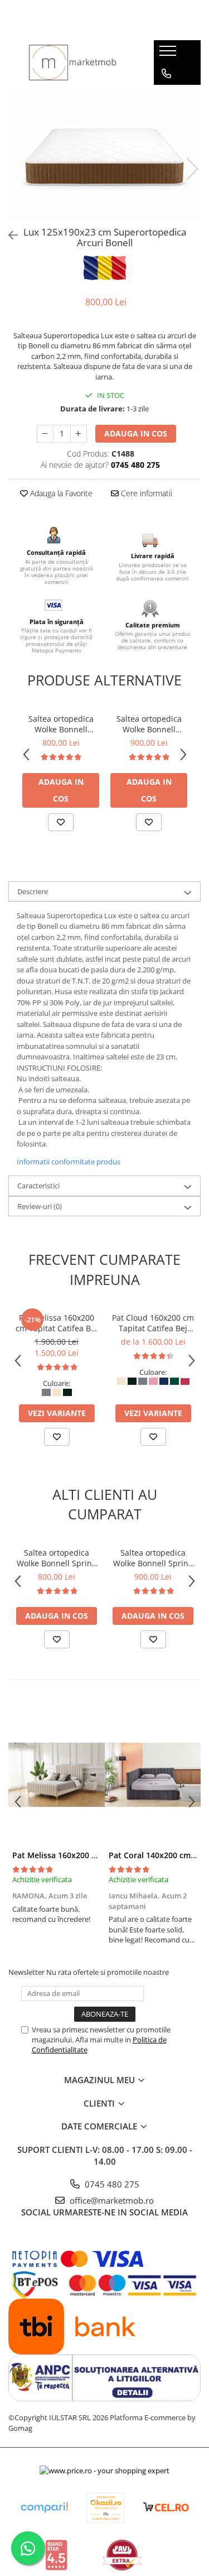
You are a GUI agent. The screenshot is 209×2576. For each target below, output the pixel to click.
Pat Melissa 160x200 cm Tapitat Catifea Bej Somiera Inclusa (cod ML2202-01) (57, 1323)
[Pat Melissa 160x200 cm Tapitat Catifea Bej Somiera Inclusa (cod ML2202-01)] (57, 1774)
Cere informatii (145, 493)
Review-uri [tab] (40, 1206)
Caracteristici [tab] (38, 1186)
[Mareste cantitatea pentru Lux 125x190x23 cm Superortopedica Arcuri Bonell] (79, 434)
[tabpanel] (104, 157)
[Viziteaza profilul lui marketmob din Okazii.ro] (106, 2508)
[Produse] (169, 54)
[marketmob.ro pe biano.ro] (56, 2555)
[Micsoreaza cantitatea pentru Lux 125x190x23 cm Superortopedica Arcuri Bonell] (45, 434)
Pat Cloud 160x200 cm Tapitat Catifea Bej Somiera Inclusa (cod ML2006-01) (153, 1323)
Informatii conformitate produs (69, 1162)
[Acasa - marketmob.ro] (72, 63)
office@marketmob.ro (111, 2200)
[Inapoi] (8, 235)
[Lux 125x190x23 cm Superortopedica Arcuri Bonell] (104, 157)
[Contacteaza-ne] (166, 74)
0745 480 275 (111, 2184)
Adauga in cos (136, 433)
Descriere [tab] (33, 891)
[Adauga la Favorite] (61, 822)
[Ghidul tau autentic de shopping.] (44, 2508)
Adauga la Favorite (60, 493)
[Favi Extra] (122, 2555)
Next (192, 169)
